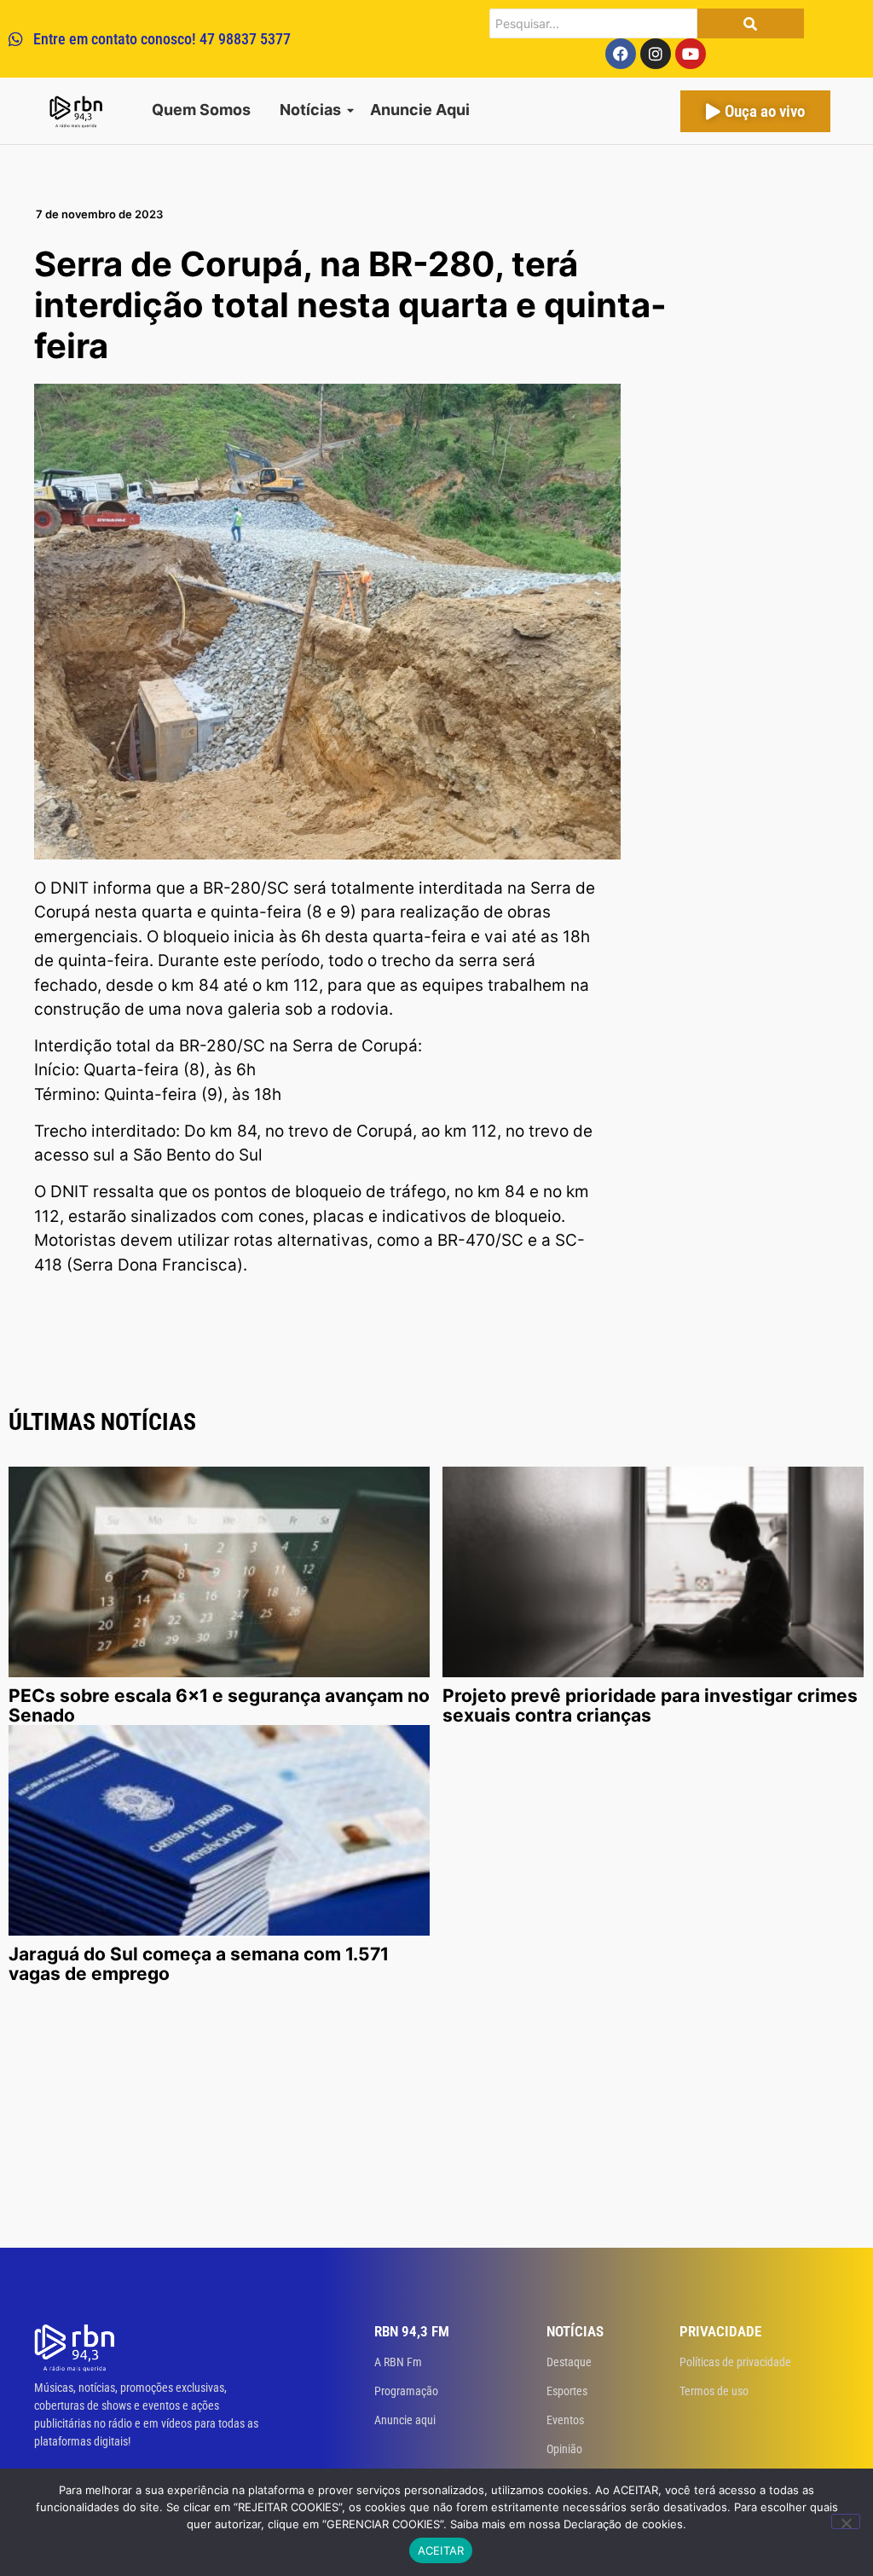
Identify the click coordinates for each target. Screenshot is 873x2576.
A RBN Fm (398, 2362)
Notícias (310, 110)
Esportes (567, 2391)
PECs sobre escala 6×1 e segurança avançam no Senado (219, 1705)
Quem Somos (201, 110)
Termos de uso (714, 2391)
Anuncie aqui (405, 2420)
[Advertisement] (436, 2120)
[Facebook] (621, 54)
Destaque (569, 2362)
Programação (406, 2391)
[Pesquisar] (751, 23)
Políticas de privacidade (735, 2362)
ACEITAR (441, 2550)
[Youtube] (691, 54)
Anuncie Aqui (420, 110)
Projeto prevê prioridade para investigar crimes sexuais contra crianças (650, 1705)
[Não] (846, 2521)
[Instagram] (656, 54)
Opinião (564, 2449)
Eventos (565, 2420)
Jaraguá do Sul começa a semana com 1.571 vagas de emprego (199, 1964)
